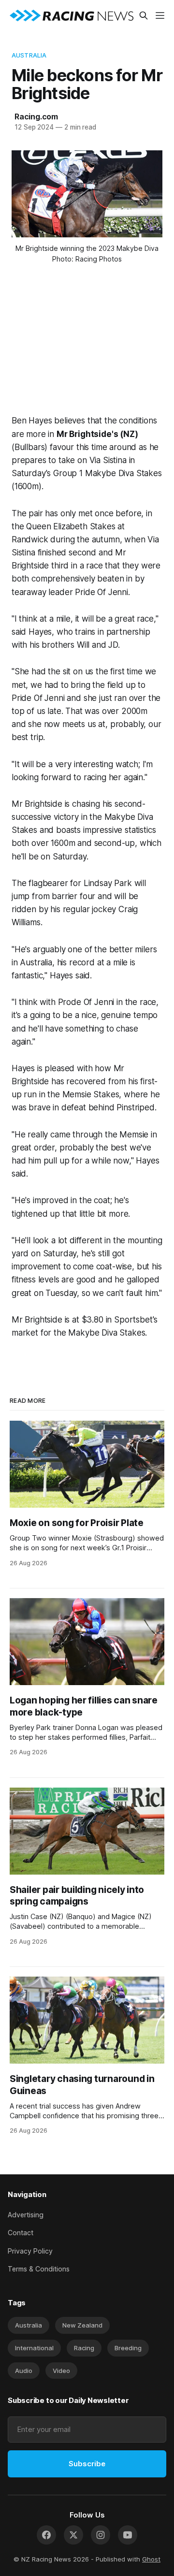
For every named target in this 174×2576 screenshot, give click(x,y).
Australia (29, 55)
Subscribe (87, 2464)
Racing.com (36, 116)
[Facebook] (46, 2535)
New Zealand (82, 2325)
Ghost (151, 2559)
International (34, 2348)
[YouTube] (128, 2535)
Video (61, 2371)
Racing (84, 2348)
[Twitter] (73, 2535)
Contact (21, 2233)
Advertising (26, 2215)
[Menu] (160, 15)
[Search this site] (144, 15)
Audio (24, 2371)
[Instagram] (101, 2535)
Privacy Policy (30, 2251)
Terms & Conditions (39, 2269)
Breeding (128, 2348)
